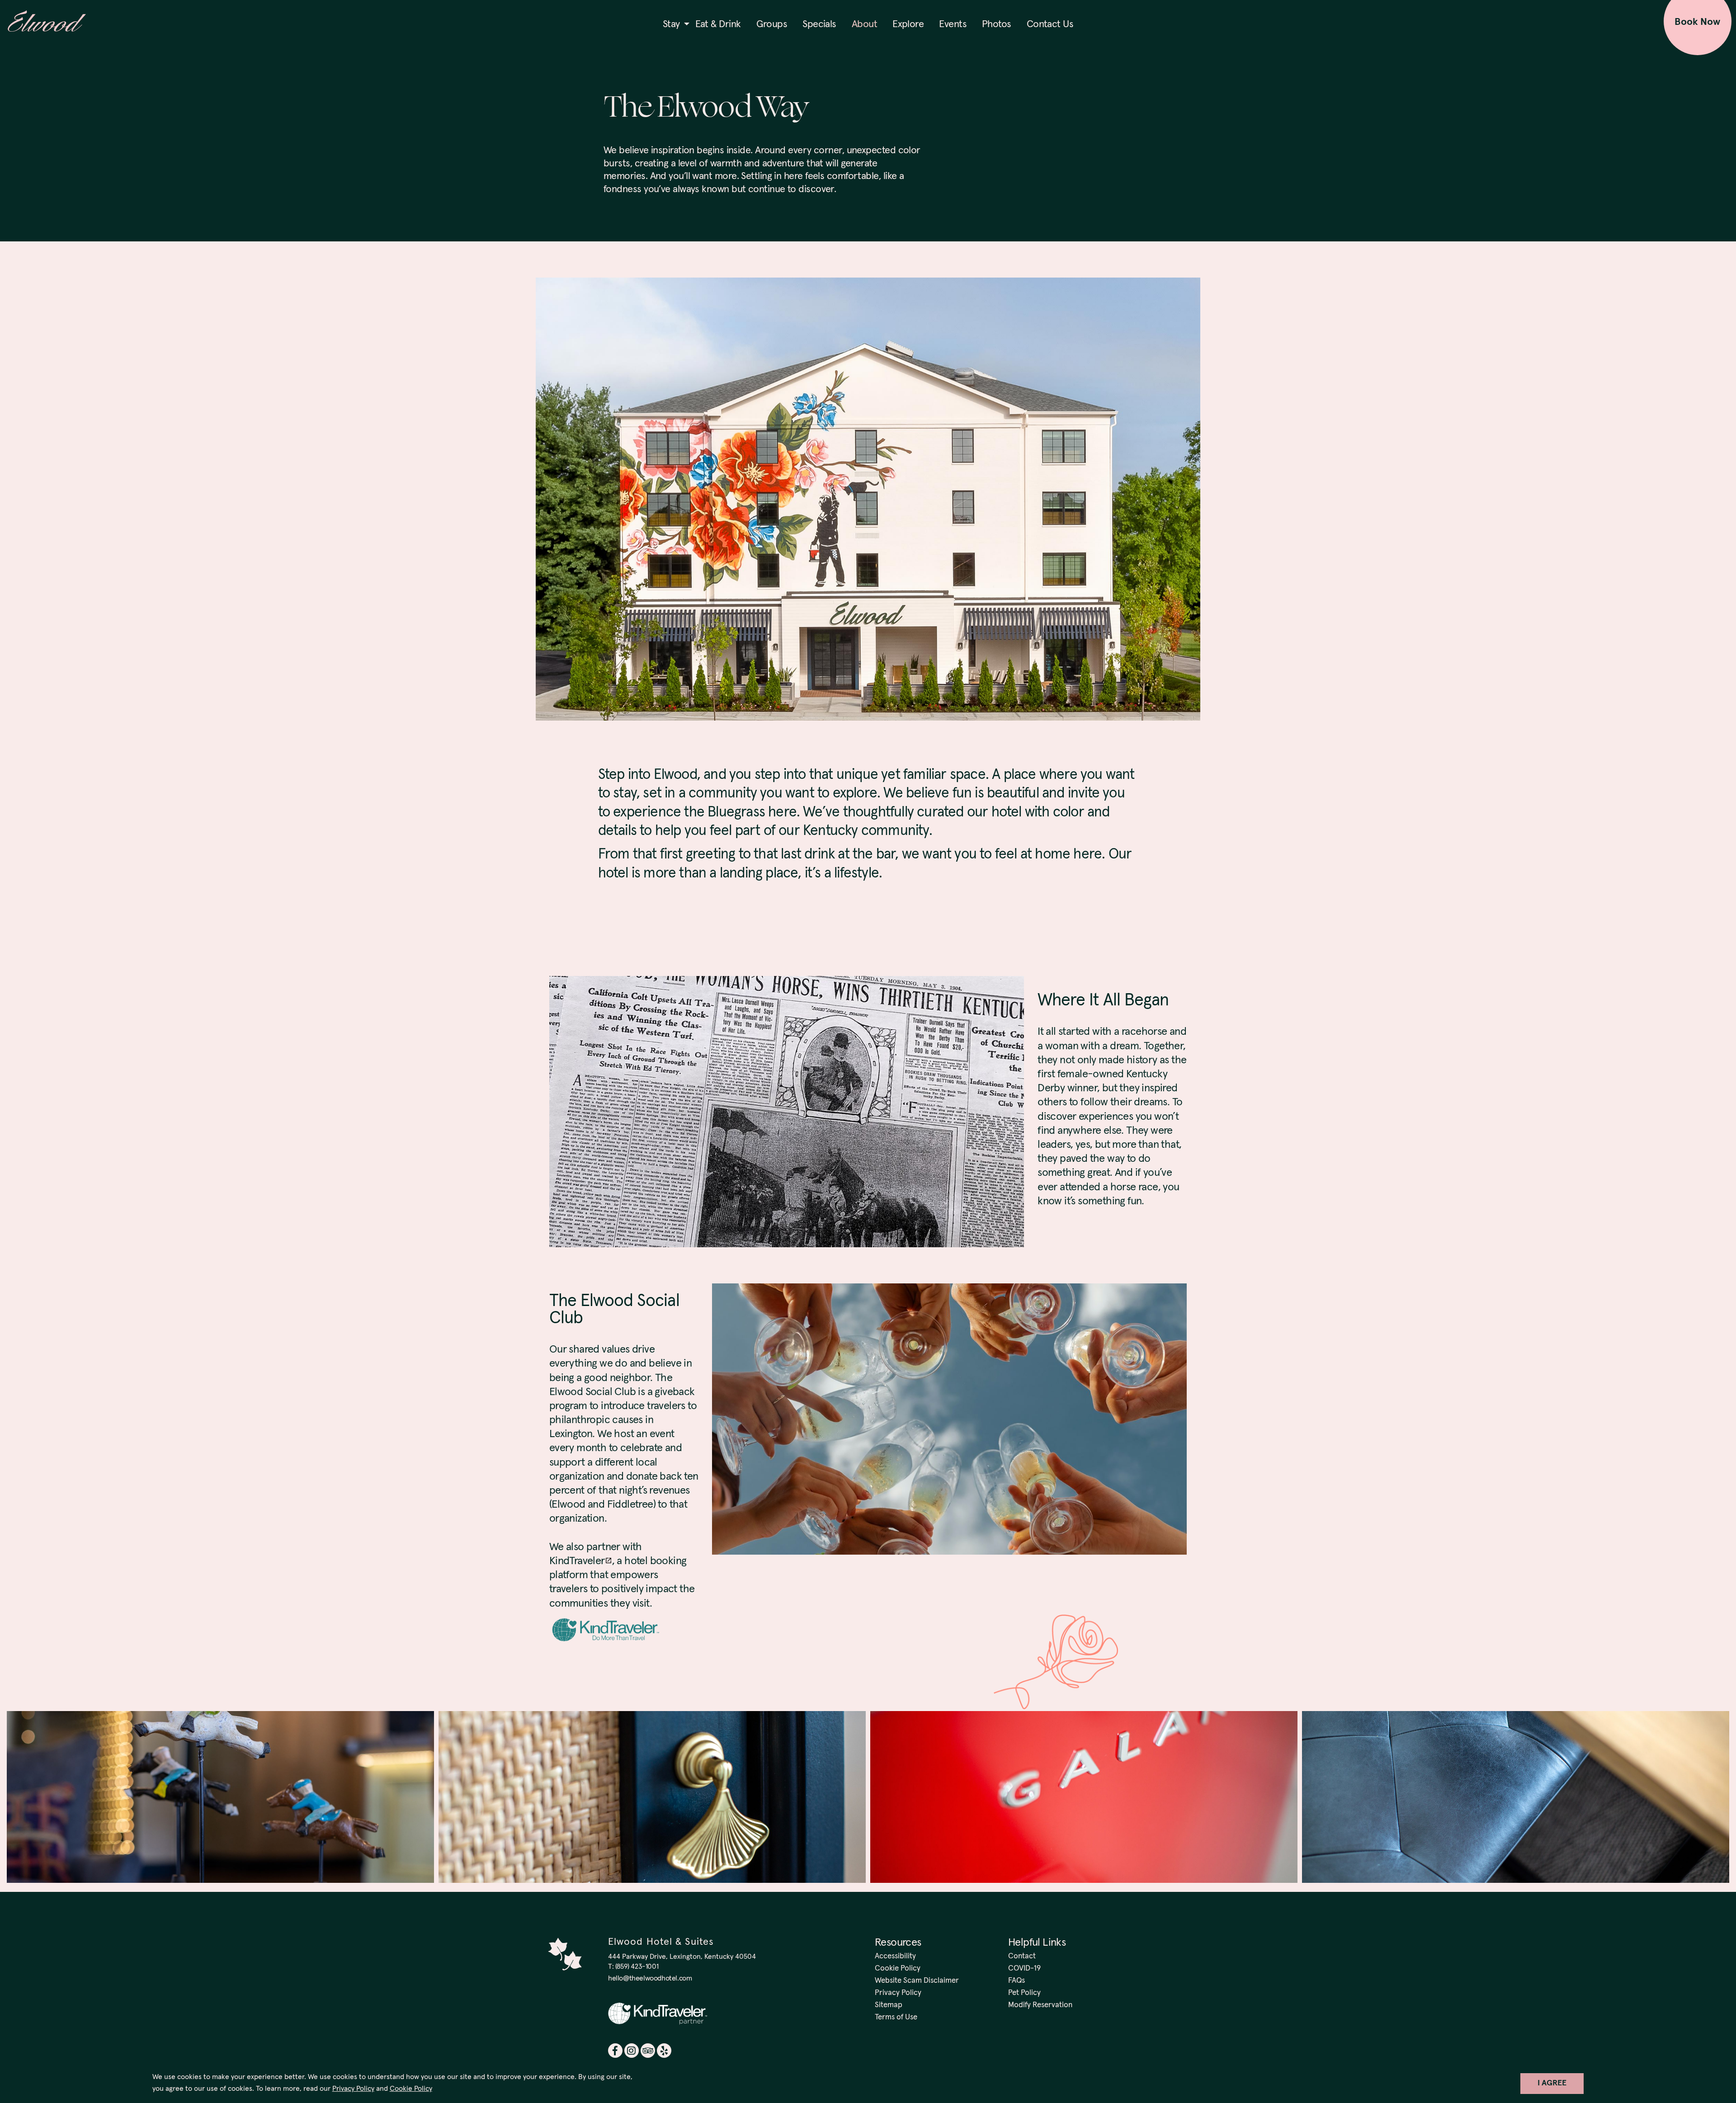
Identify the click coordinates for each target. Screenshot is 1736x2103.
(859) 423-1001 (637, 1966)
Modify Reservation (1040, 2005)
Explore (908, 24)
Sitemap (889, 2005)
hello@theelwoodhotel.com (650, 1978)
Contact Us (1050, 24)
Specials (819, 24)
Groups (772, 24)
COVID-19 (1024, 1969)
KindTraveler (577, 1561)
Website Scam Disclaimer (917, 1981)
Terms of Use (896, 2017)
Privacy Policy (353, 2089)
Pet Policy (1024, 1993)
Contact (1022, 1956)
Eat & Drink (718, 24)
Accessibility (895, 1956)
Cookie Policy (411, 2089)
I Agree (1552, 2083)
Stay (671, 24)
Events (953, 24)
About (864, 24)
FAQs (1017, 1981)
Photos (997, 24)
